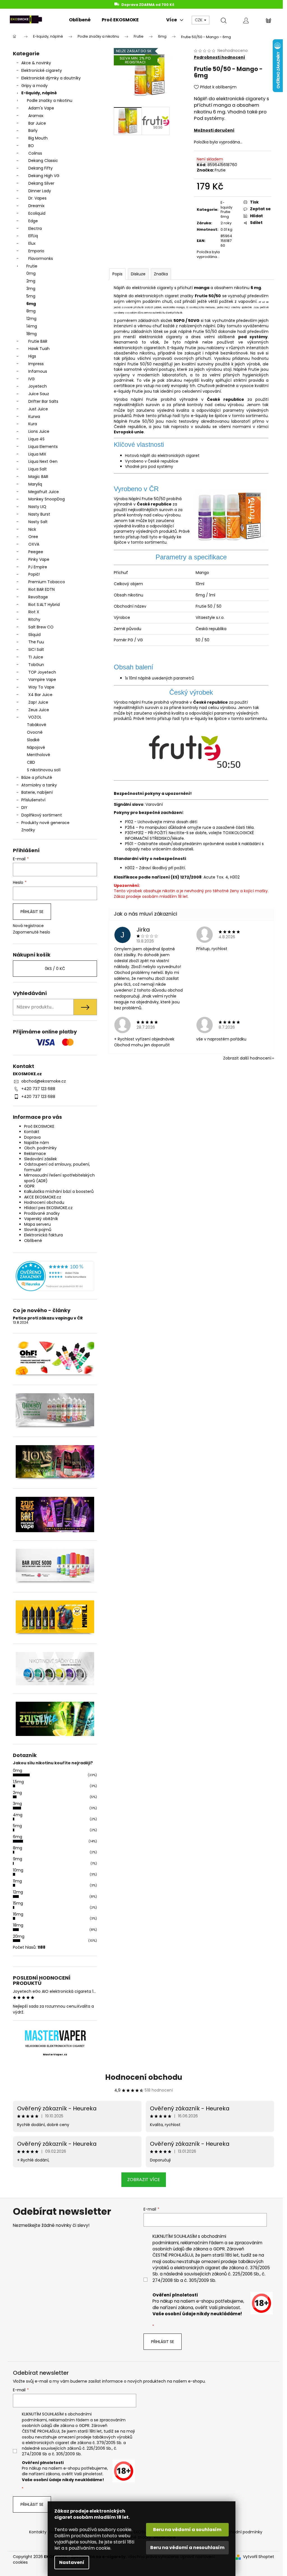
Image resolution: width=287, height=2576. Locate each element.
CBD (31, 762)
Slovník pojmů (38, 1230)
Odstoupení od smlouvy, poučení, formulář (57, 1167)
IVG (32, 379)
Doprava (32, 1137)
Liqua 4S (36, 439)
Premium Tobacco (47, 582)
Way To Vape (41, 687)
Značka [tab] (161, 274)
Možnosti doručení (214, 130)
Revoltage (38, 597)
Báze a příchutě (37, 777)
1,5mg (18, 1782)
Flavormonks (41, 258)
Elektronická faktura (43, 1235)
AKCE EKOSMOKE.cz (43, 1197)
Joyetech (38, 386)
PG (130, 640)
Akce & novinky (36, 63)
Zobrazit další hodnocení (247, 1058)
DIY (24, 807)
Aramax (36, 116)
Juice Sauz (39, 394)
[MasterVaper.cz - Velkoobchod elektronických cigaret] (55, 2035)
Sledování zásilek (40, 1159)
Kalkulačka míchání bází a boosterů (59, 1191)
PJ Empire (38, 567)
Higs (32, 356)
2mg (31, 281)
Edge (33, 221)
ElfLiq (33, 236)
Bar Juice (37, 123)
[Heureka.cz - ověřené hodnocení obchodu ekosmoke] (55, 1276)
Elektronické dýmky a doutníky (51, 78)
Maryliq (35, 484)
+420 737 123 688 (38, 1089)
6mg (31, 304)
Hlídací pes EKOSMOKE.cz (48, 1208)
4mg (18, 1815)
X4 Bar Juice (40, 695)
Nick (32, 529)
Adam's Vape (41, 108)
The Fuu (36, 642)
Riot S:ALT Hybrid (44, 605)
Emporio (36, 251)
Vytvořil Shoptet (259, 2557)
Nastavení (72, 2562)
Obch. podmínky (40, 1148)
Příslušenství (33, 800)
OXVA (34, 544)
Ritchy (34, 619)
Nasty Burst (39, 514)
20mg (19, 1936)
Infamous (38, 371)
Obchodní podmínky (242, 2532)
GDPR (29, 1186)
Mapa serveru (37, 1224)
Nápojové (36, 747)
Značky (28, 830)
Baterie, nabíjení (37, 792)
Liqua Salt (38, 469)
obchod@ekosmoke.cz (44, 1081)
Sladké (33, 740)
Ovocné (35, 732)
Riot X (34, 612)
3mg (31, 289)
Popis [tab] (117, 274)
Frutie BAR (38, 341)
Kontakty (38, 2532)
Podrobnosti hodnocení (219, 57)
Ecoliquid (37, 213)
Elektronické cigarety (42, 70)
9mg (18, 1859)
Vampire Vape (42, 680)
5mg (31, 296)
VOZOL (35, 717)
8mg (31, 311)
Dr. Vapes (37, 198)
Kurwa (34, 417)
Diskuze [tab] (138, 274)
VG (140, 640)
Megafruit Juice (44, 492)
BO (31, 146)
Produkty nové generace (45, 823)
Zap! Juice (38, 702)
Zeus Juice (39, 710)
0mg (31, 273)
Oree (33, 537)
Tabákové (37, 725)
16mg (18, 1914)
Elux (32, 243)
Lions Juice (39, 431)
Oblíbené (33, 1241)
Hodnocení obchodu (44, 1202)
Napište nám (37, 1143)
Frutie (32, 266)
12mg (31, 319)
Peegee (36, 552)
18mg (32, 334)
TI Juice (36, 657)
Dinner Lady (40, 191)
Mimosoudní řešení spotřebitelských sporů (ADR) (59, 1178)
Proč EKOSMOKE (39, 1126)
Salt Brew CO (41, 627)
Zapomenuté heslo (32, 932)
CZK (199, 20)
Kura (33, 424)
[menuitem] (80, 20)
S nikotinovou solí (44, 770)
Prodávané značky (42, 1213)
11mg (17, 1881)
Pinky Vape (39, 559)
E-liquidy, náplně (39, 93)
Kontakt (32, 1132)
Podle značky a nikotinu (50, 100)
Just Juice (38, 409)
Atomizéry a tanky (39, 785)
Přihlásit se (32, 912)
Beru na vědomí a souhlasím (187, 2530)
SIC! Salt (36, 649)
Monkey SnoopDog (47, 499)
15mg (18, 1903)
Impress (36, 364)
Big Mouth (38, 138)
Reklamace (35, 1154)
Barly (33, 131)
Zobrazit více (144, 2180)
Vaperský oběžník (41, 1219)
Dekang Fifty (40, 168)
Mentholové (39, 755)
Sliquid (34, 635)
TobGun (36, 665)
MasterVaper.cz (55, 2055)
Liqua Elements (43, 447)
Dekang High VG (44, 176)
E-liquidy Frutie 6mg (226, 210)
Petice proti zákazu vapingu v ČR (48, 1318)
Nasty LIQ (37, 507)
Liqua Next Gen (43, 461)
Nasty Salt (38, 522)
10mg (18, 1870)
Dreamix (36, 206)
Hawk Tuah (39, 349)
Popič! (34, 574)
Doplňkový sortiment (42, 815)
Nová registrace (28, 926)
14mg (32, 326)
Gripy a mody (34, 86)
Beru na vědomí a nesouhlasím (187, 2548)
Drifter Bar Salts (43, 401)
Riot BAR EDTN (41, 589)
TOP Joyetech (42, 672)
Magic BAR (38, 477)
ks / (55, 969)
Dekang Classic (43, 161)
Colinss (35, 153)
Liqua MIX (37, 454)
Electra (35, 228)
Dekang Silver (41, 183)
